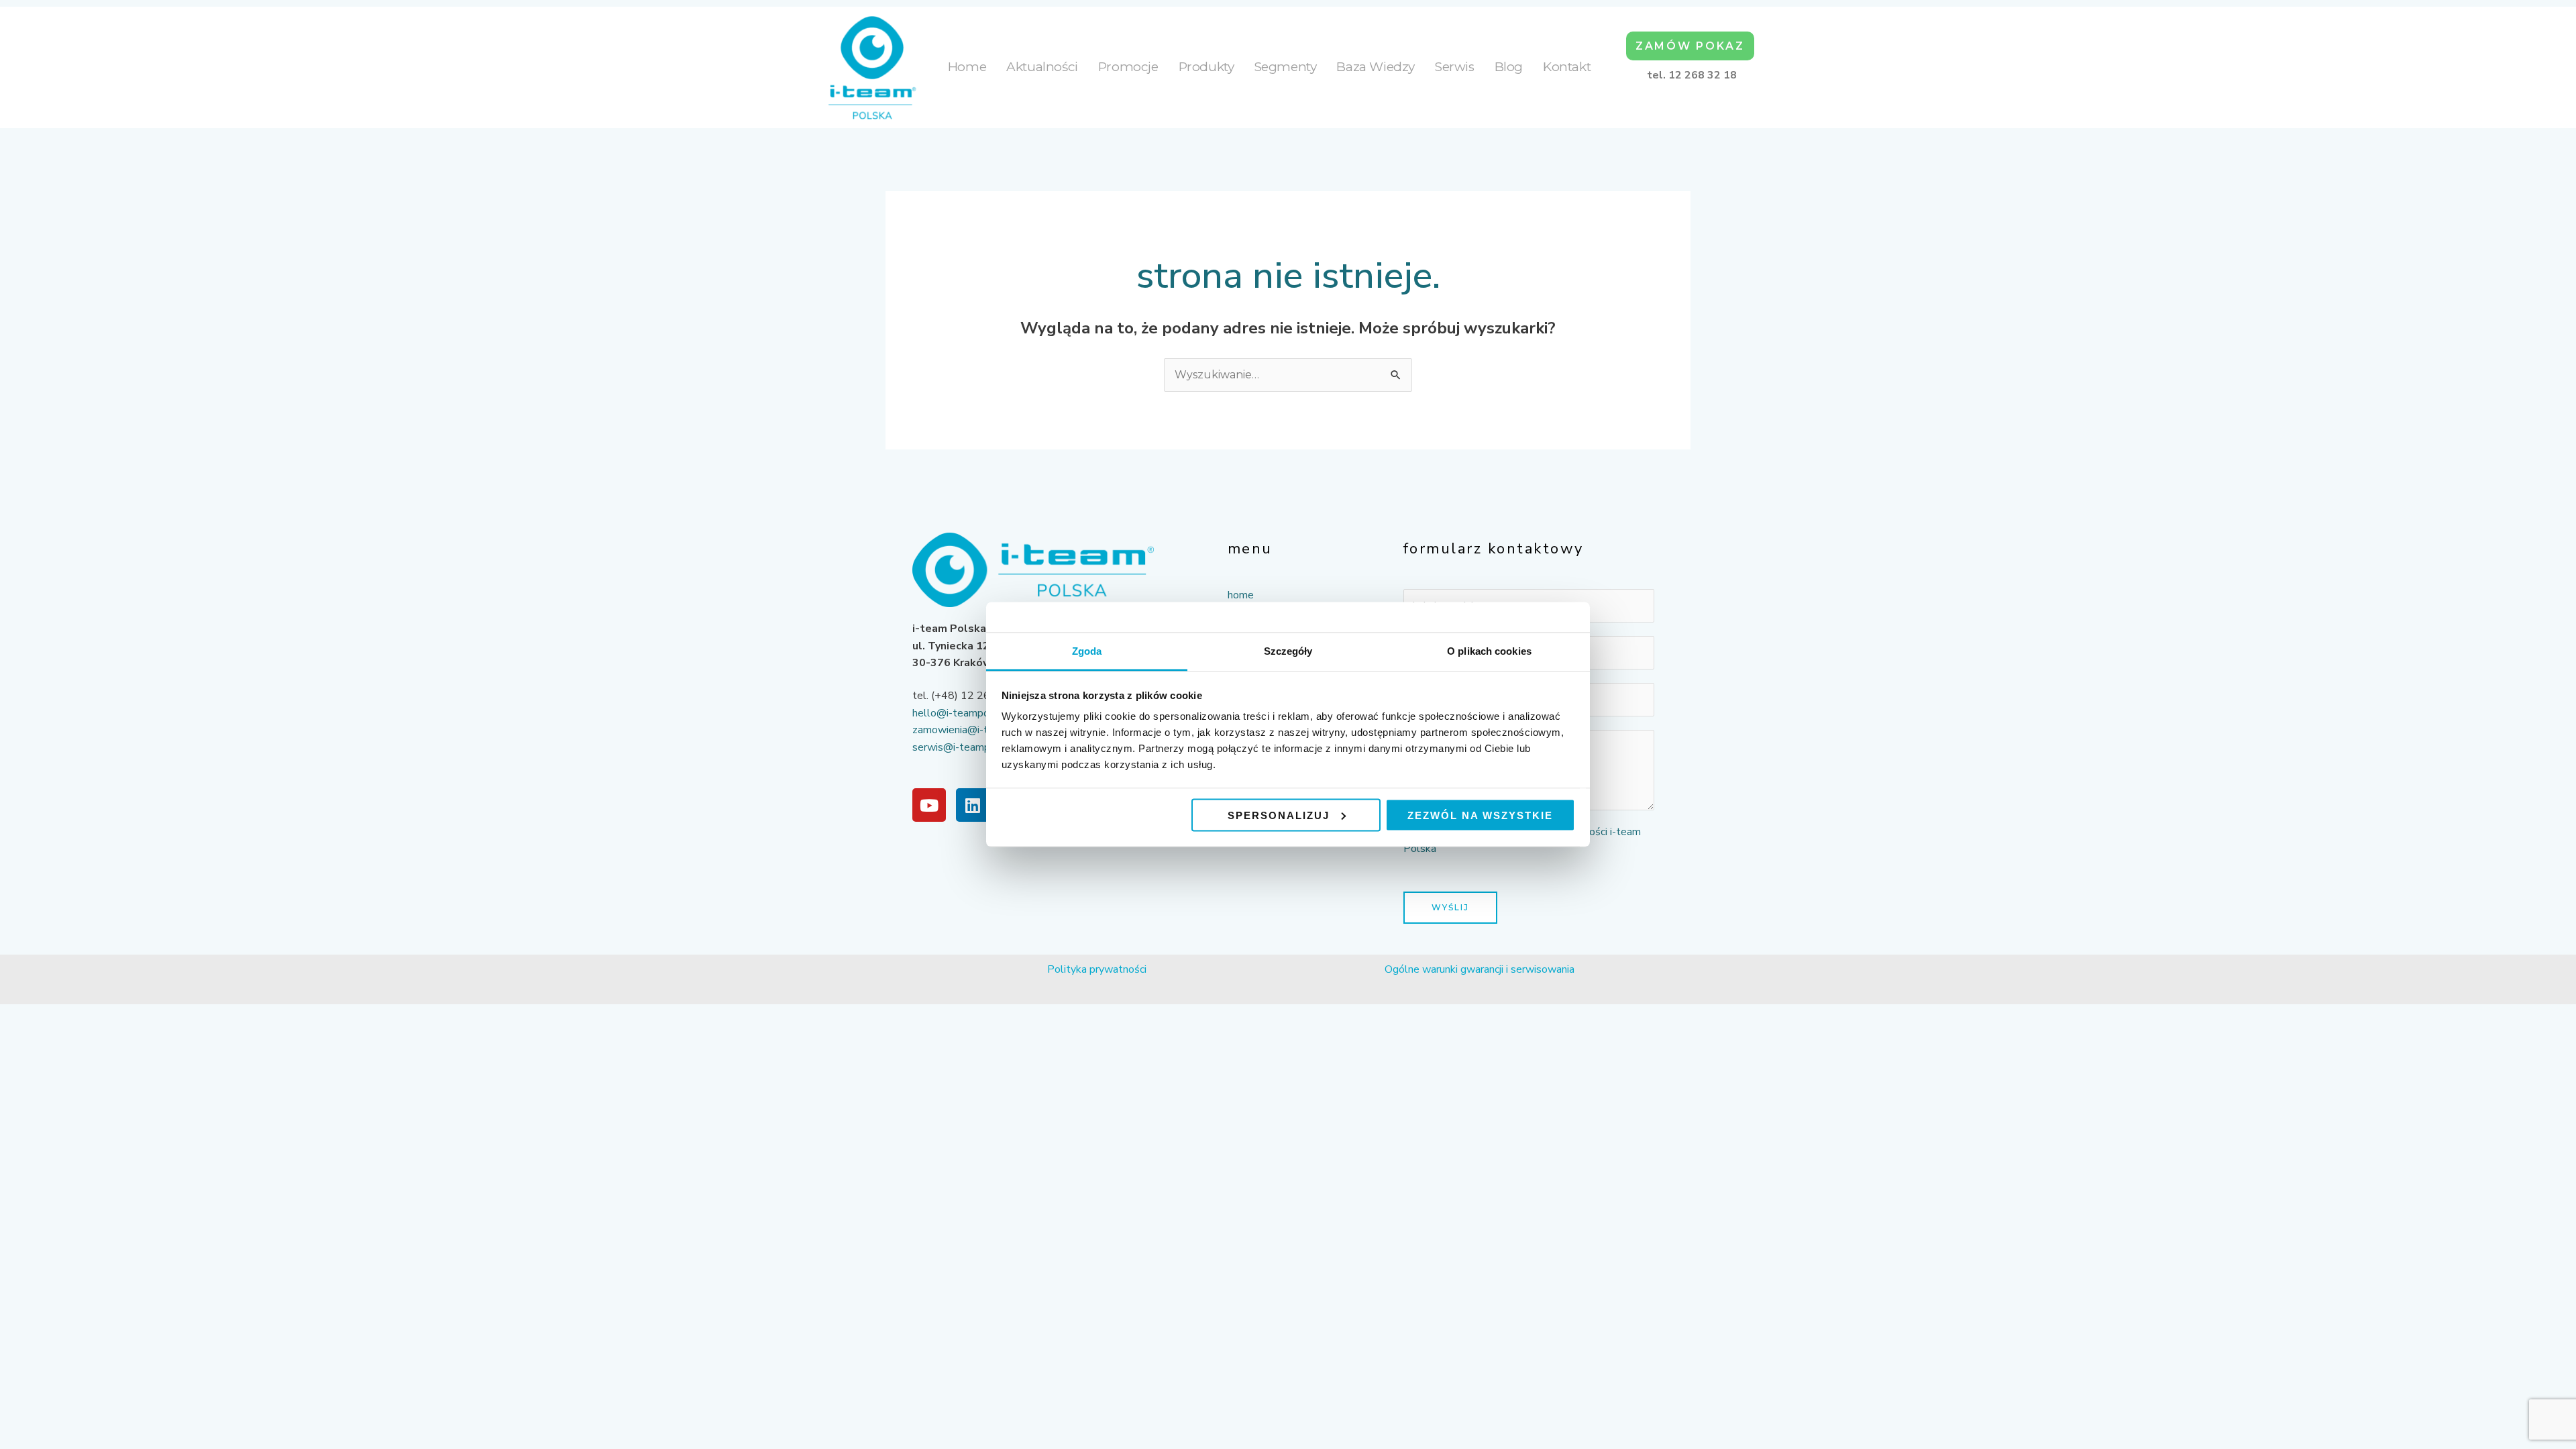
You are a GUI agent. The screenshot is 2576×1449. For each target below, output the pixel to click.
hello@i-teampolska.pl (966, 713)
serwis (1455, 67)
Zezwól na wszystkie (1480, 815)
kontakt (1567, 67)
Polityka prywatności (1097, 969)
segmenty (1286, 67)
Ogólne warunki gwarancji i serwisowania (1480, 969)
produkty (1206, 67)
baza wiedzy (1376, 67)
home (967, 67)
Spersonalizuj (1279, 815)
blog (1509, 67)
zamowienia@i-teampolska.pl (982, 730)
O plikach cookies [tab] (1489, 651)
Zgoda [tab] (1087, 651)
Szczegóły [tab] (1288, 651)
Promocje (1128, 67)
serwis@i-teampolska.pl (970, 747)
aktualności (1042, 67)
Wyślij (1450, 907)
